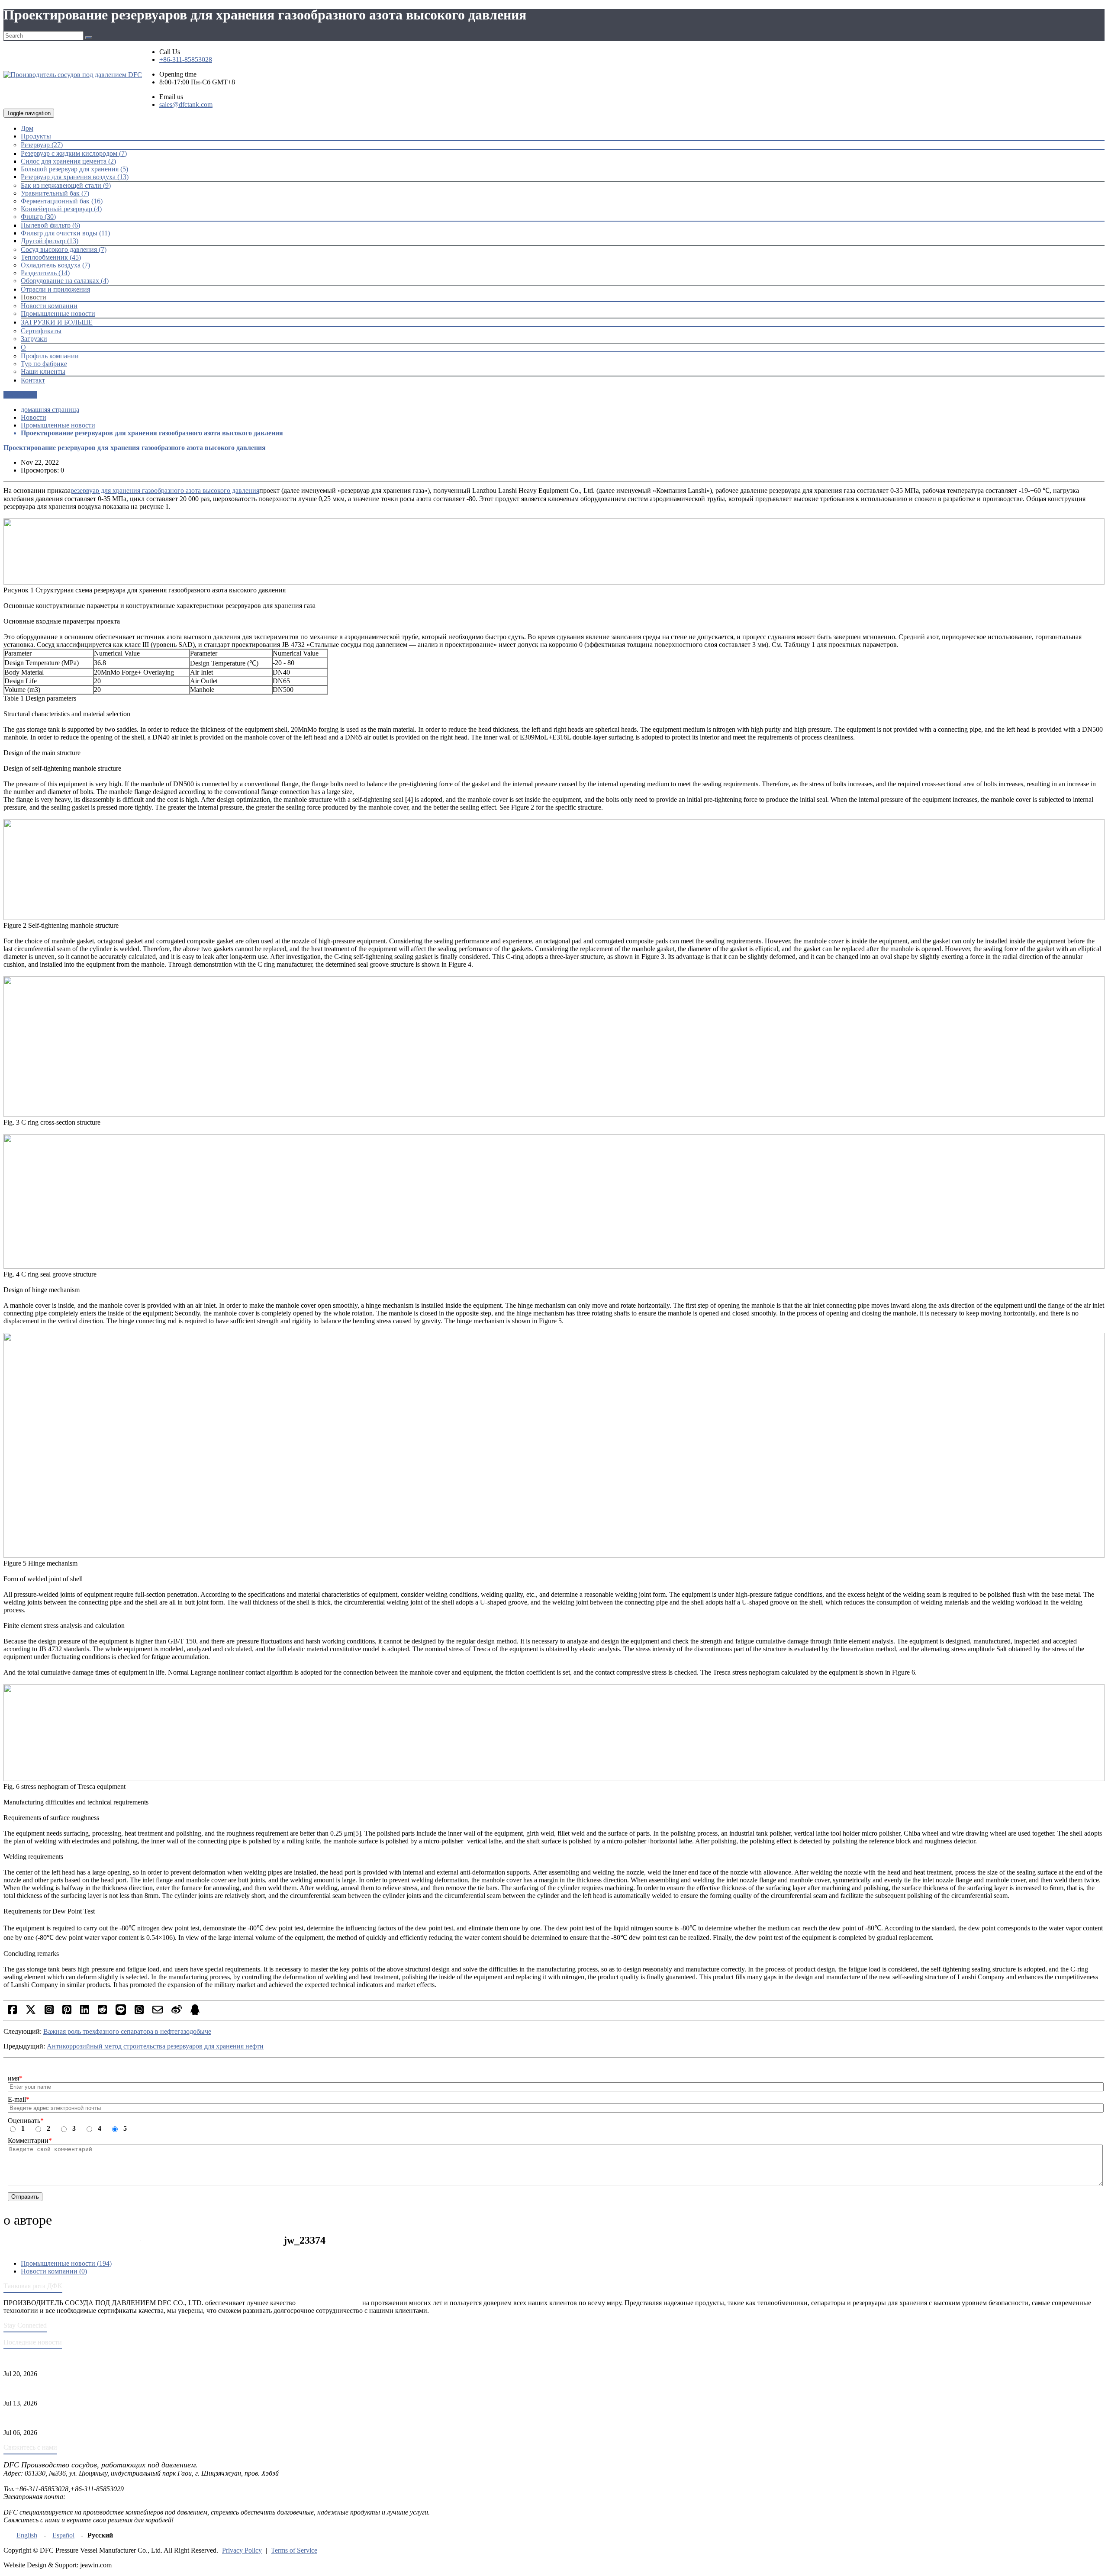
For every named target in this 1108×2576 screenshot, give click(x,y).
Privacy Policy (242, 2550)
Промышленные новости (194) (66, 2263)
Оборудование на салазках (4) (65, 281)
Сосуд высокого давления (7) (64, 249)
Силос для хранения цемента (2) (68, 161)
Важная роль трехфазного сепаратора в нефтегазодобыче (127, 2031)
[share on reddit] (102, 2012)
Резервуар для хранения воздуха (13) (75, 177)
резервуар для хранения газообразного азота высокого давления (165, 490)
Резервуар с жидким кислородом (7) (74, 153)
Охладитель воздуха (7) (55, 265)
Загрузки (34, 339)
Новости (34, 417)
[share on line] (121, 2012)
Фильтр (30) (38, 217)
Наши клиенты (43, 371)
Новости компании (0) (54, 2271)
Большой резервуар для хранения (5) (74, 169)
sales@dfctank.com (186, 105)
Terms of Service (294, 2550)
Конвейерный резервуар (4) (61, 209)
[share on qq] (195, 2012)
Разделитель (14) (45, 273)
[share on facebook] (12, 2012)
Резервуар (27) (42, 145)
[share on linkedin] (85, 2012)
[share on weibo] (177, 2012)
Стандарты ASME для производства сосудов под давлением (92, 2359)
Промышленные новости (58, 314)
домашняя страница (50, 410)
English (27, 2535)
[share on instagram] (49, 2012)
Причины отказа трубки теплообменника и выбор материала (94, 2388)
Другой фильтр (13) (50, 241)
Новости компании (49, 306)
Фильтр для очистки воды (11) (65, 233)
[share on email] (158, 2012)
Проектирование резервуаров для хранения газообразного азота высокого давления (152, 433)
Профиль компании (50, 356)
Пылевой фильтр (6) (50, 225)
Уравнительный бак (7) (55, 193)
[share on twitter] (31, 2012)
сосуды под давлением (329, 2303)
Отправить (25, 2197)
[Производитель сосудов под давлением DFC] (73, 75)
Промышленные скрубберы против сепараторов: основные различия (105, 2418)
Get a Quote (20, 395)
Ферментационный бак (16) (62, 201)
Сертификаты (41, 331)
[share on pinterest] (67, 2012)
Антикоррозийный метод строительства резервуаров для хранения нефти (155, 2046)
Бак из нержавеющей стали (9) (66, 185)
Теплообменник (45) (51, 257)
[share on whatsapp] (139, 2012)
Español (63, 2535)
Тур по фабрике (44, 364)
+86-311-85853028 (186, 59)
